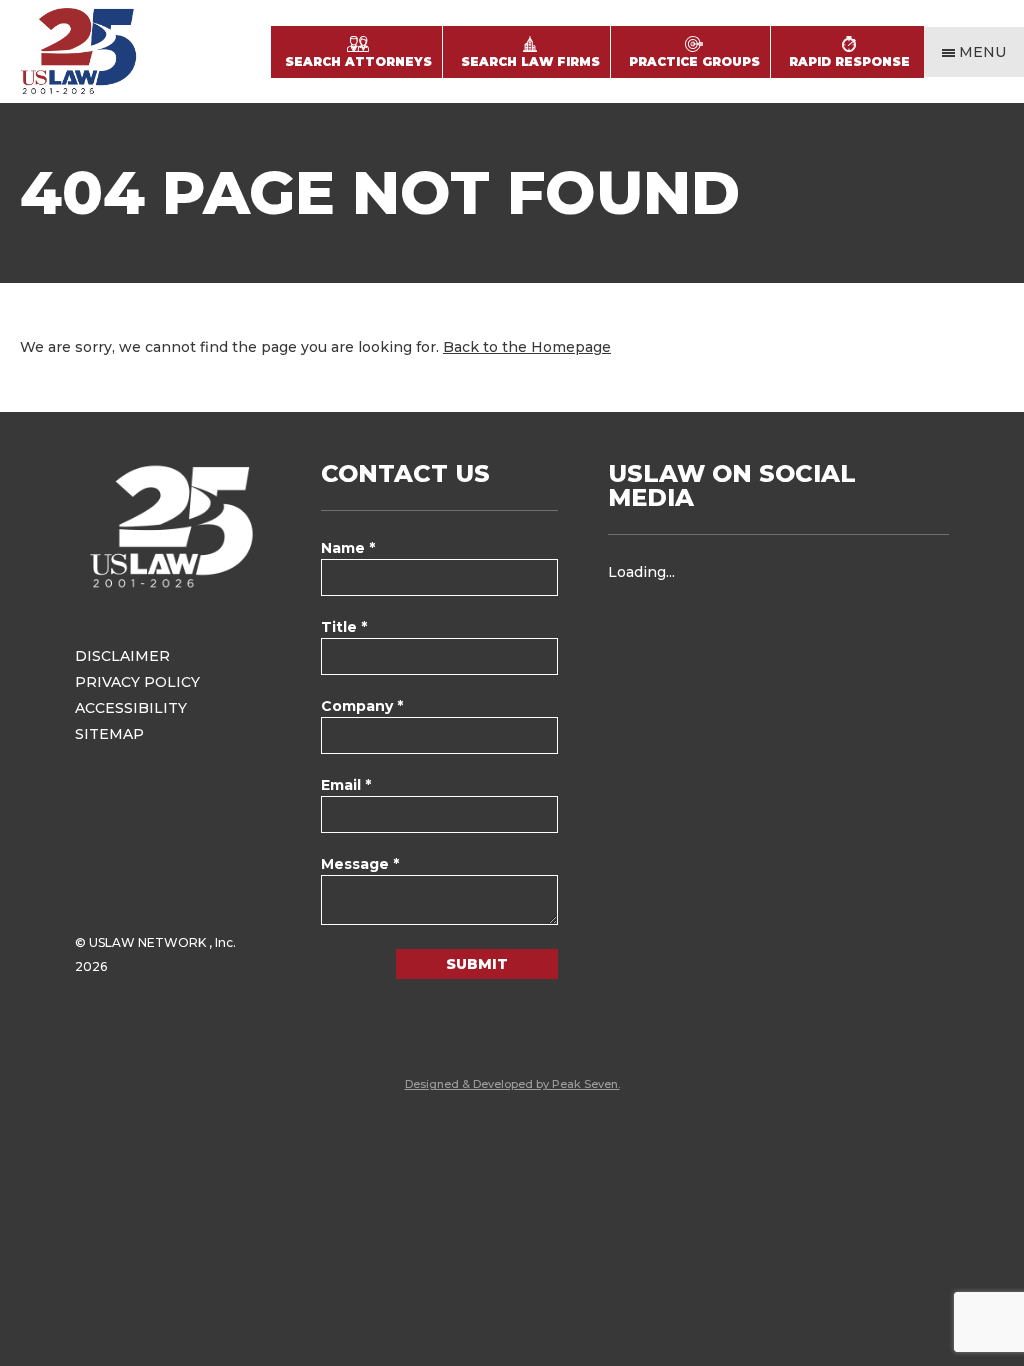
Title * (344, 627)
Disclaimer (122, 656)
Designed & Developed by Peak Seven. (512, 1084)
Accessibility (131, 708)
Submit (477, 964)
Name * (348, 548)
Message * (360, 864)
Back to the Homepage (527, 347)
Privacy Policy (137, 682)
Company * (362, 706)
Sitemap (109, 734)
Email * (346, 785)
